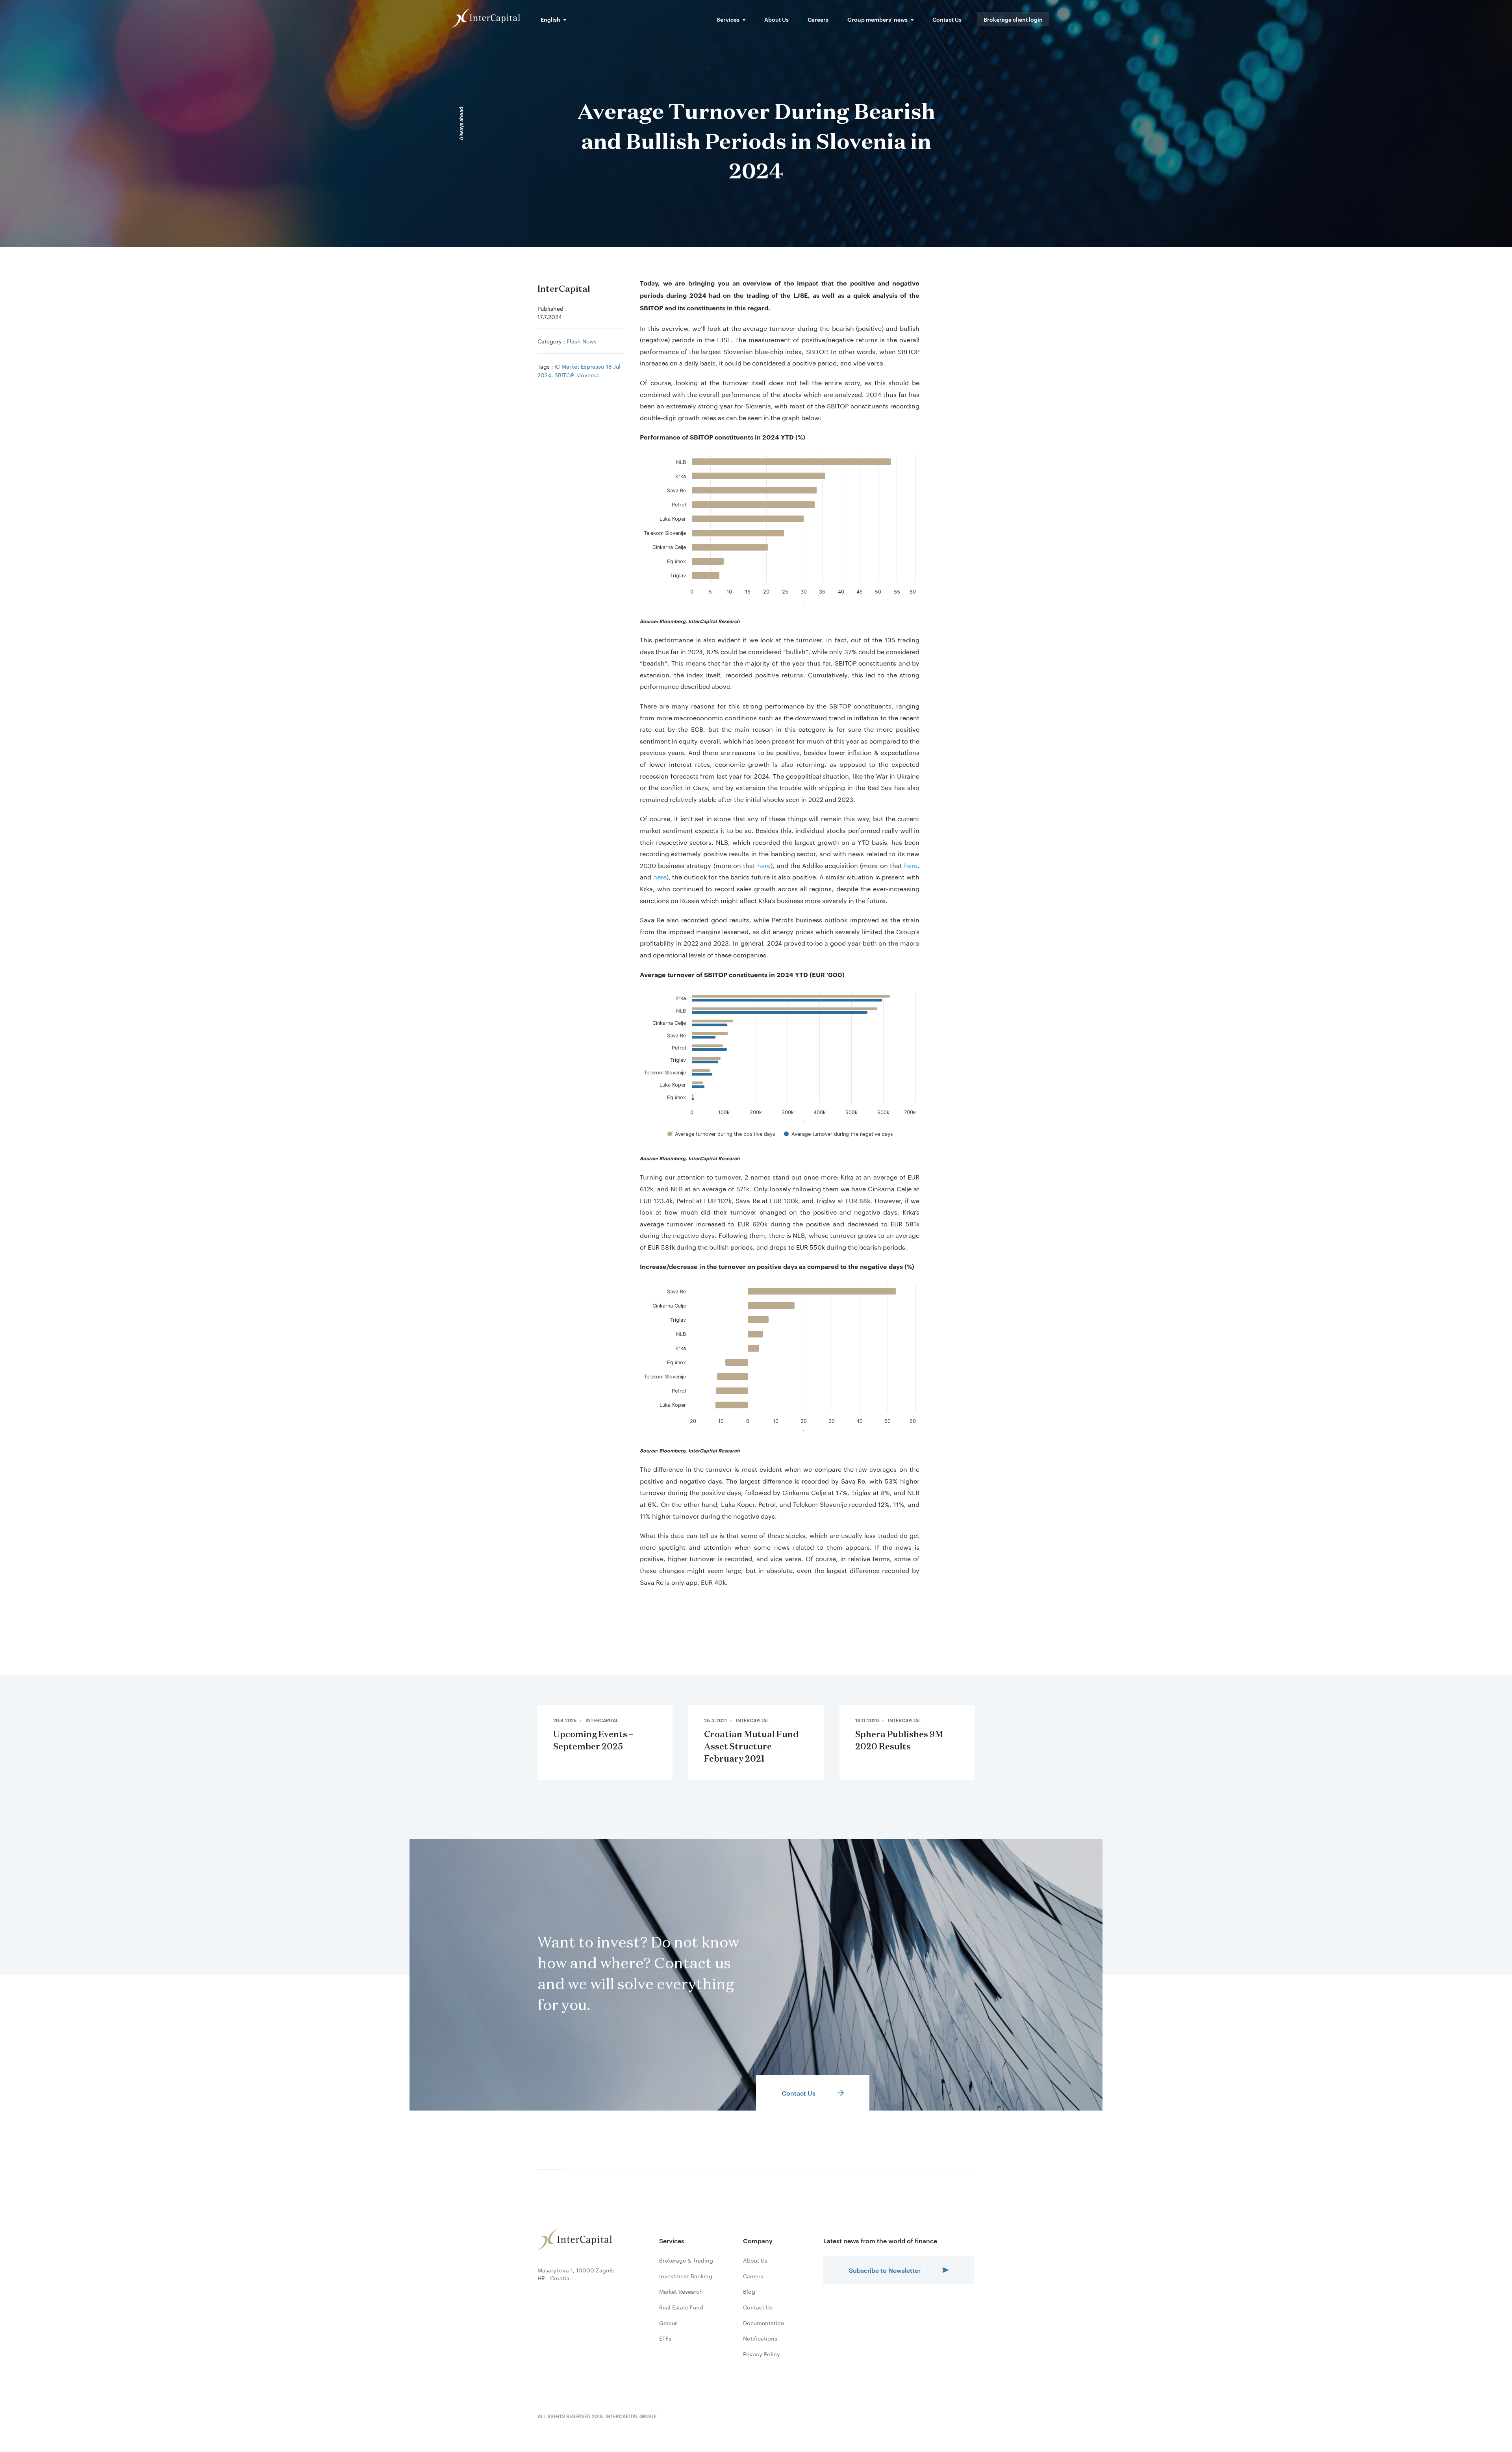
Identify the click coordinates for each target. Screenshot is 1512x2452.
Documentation (764, 2323)
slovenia (588, 375)
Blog (749, 2291)
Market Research (681, 2291)
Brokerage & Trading (686, 2260)
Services (728, 19)
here (764, 865)
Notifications (760, 2338)
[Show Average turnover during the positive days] (721, 1134)
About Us (776, 19)
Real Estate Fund (681, 2307)
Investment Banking (686, 2276)
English (550, 19)
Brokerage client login (1013, 19)
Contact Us (947, 19)
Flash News (582, 341)
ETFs (665, 2338)
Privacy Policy (762, 2354)
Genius (668, 2323)
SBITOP (564, 375)
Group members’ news (877, 19)
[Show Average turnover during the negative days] (838, 1134)
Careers (818, 19)
